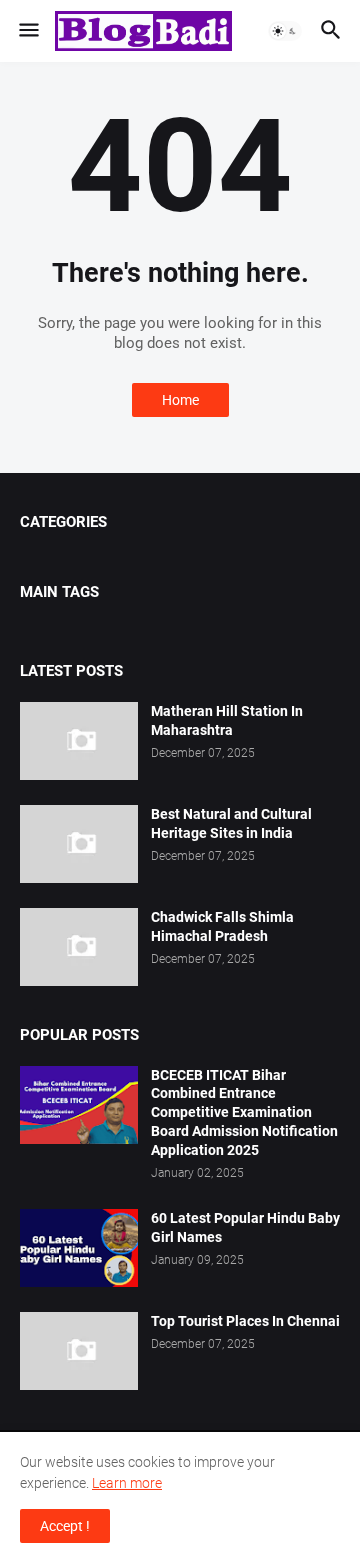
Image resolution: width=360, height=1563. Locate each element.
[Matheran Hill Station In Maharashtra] (79, 741)
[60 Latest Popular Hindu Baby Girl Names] (79, 1248)
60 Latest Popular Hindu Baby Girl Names (245, 1227)
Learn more (127, 1483)
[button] (27, 31)
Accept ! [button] (65, 1526)
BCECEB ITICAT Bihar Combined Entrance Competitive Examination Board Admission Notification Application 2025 (244, 1113)
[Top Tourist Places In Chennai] (79, 1351)
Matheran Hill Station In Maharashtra (227, 720)
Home (180, 400)
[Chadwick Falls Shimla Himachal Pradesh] (79, 947)
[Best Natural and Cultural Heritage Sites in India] (79, 844)
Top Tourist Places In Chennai (245, 1321)
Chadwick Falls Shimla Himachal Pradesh (222, 926)
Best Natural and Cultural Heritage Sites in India (231, 823)
